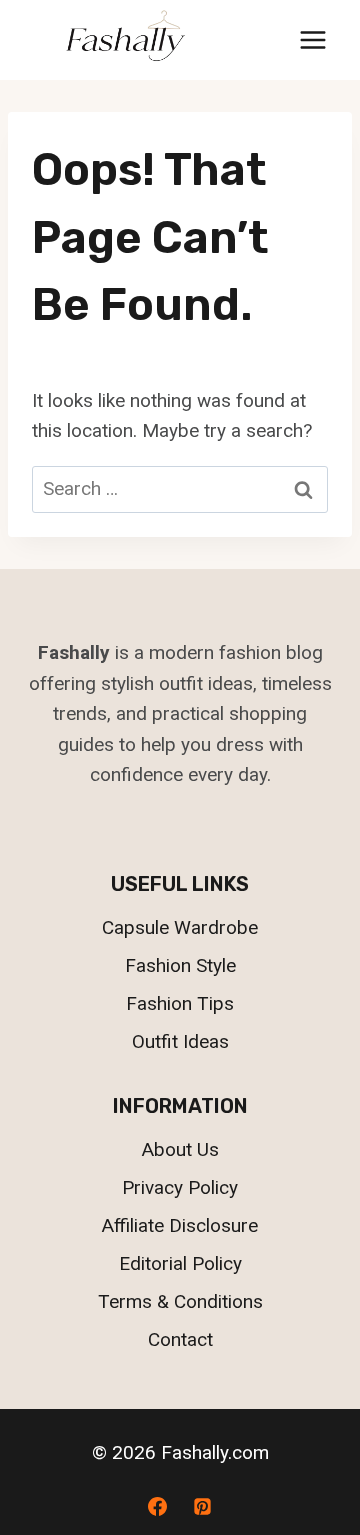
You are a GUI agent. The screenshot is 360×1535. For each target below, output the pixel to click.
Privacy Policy (180, 1187)
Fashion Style (180, 965)
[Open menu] (312, 39)
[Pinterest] (203, 1506)
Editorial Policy (180, 1263)
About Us (180, 1149)
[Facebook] (157, 1506)
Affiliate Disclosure (180, 1225)
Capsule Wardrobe (180, 927)
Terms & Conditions (180, 1301)
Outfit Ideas (180, 1041)
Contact (180, 1339)
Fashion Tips (180, 1003)
